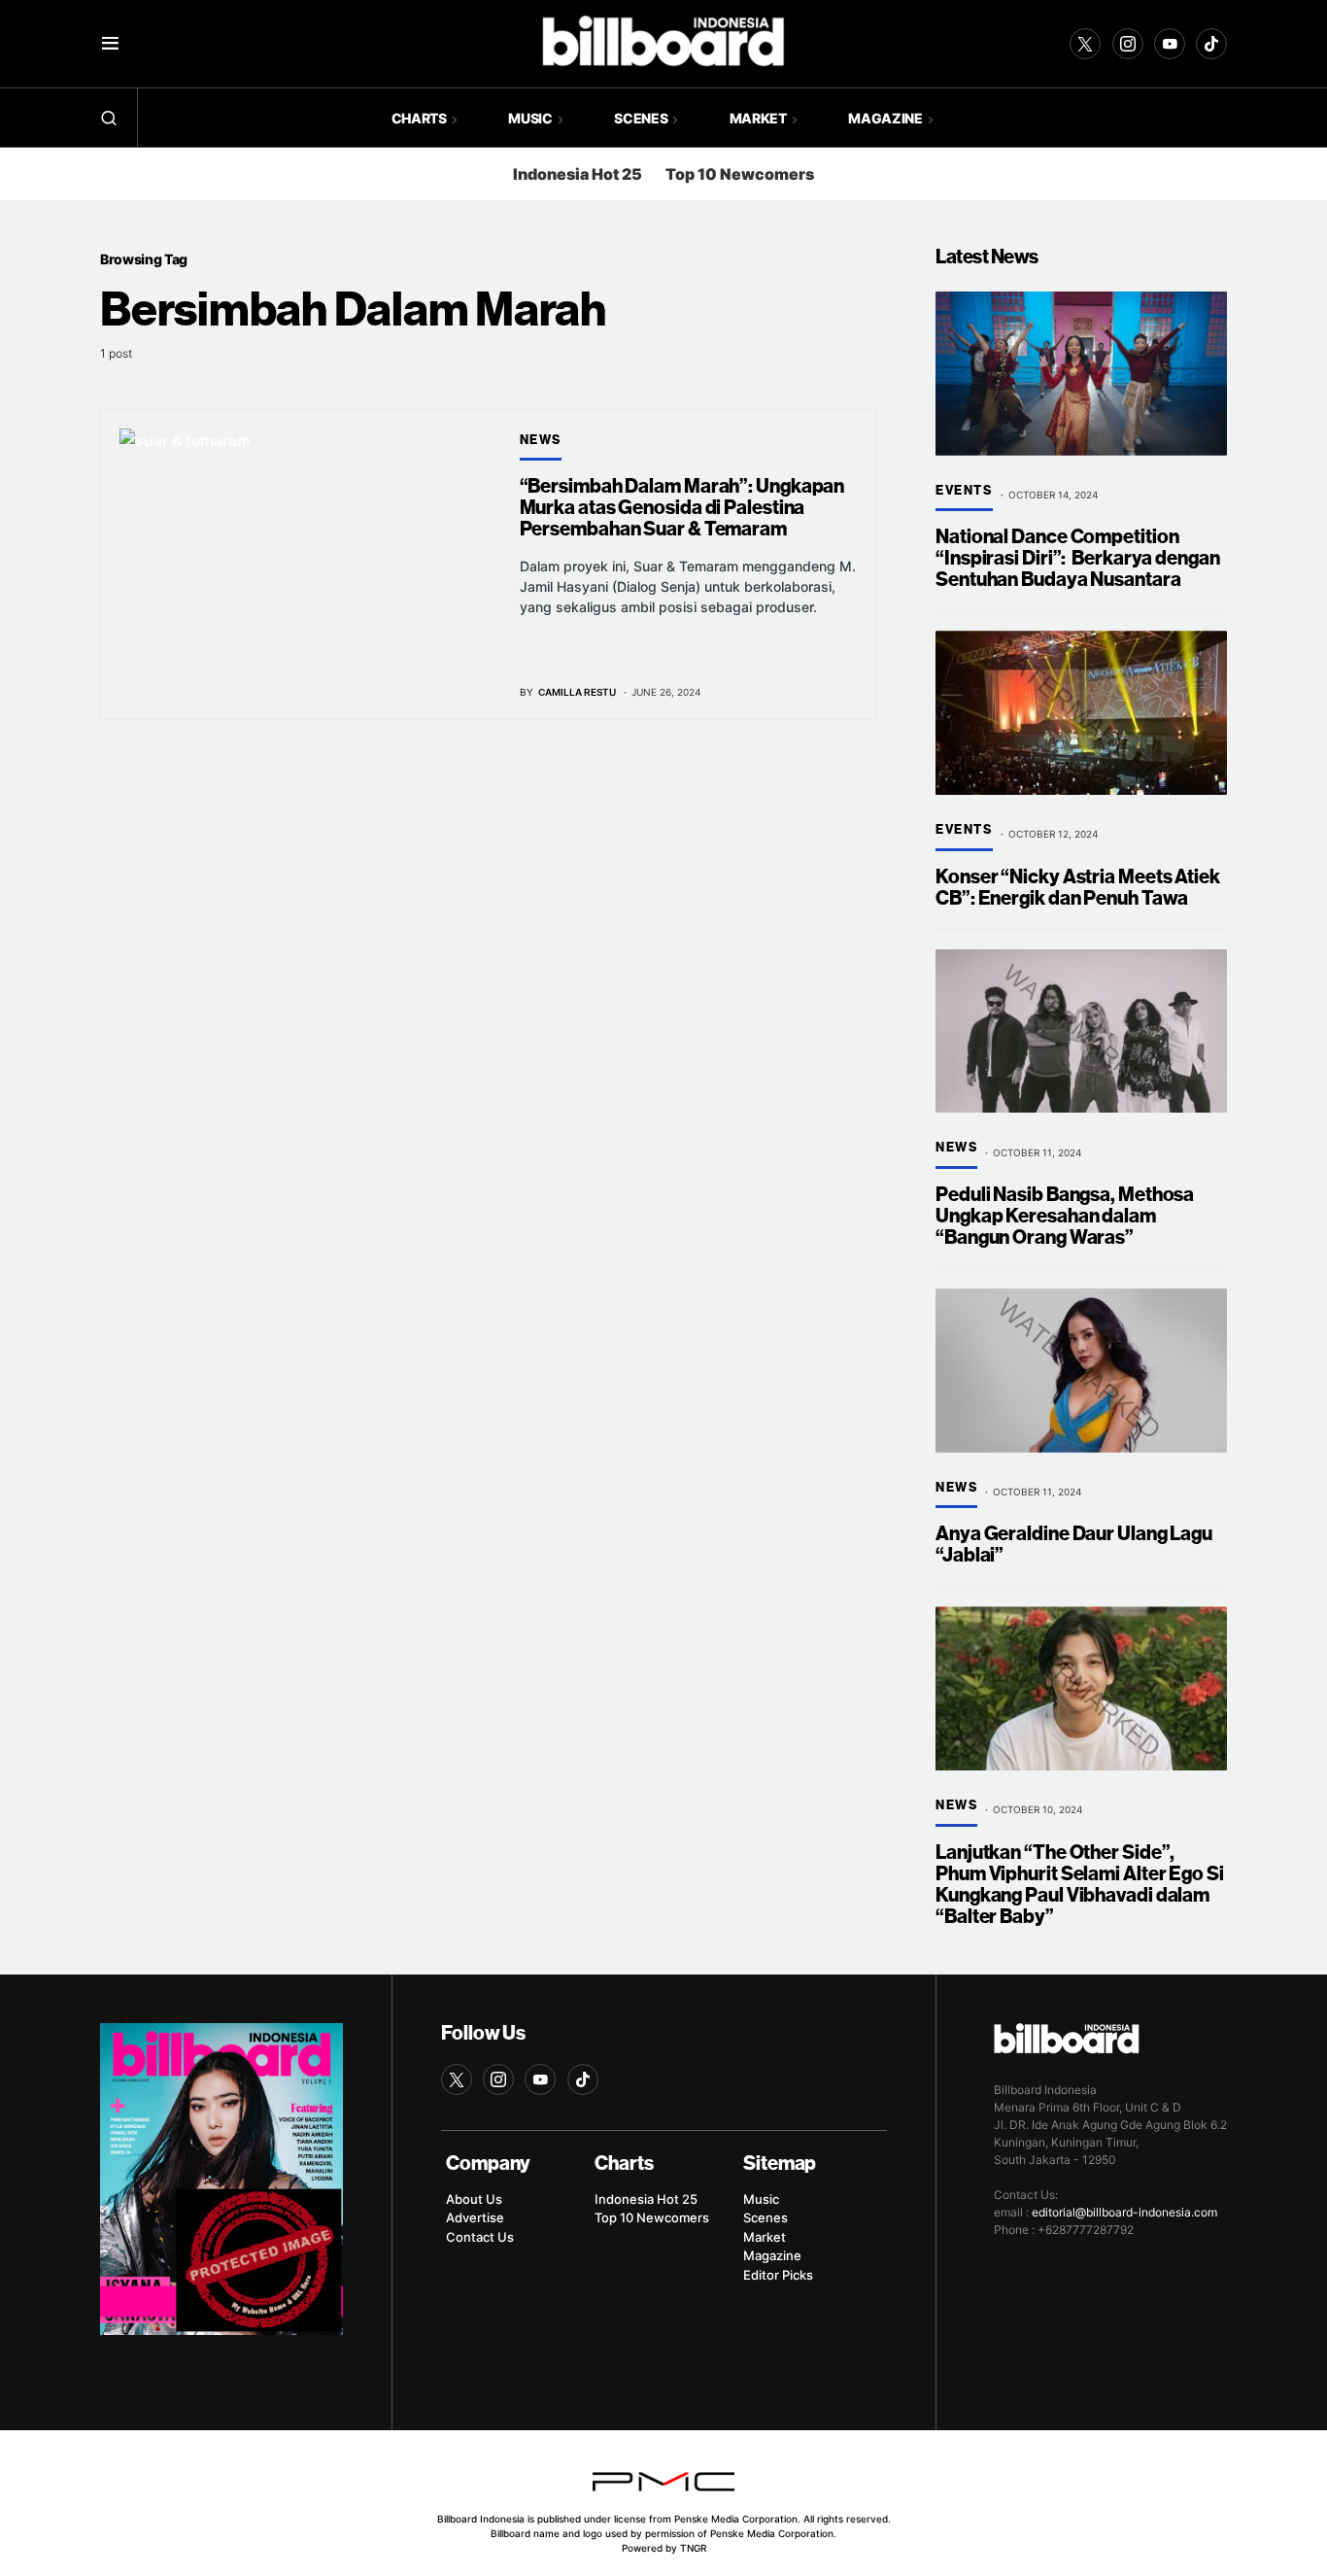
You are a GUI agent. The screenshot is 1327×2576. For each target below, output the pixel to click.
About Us (474, 2199)
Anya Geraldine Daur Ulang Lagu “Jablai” (1074, 1545)
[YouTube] (1170, 44)
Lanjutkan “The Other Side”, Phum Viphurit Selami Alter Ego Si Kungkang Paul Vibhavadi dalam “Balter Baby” (1080, 1885)
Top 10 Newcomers (740, 174)
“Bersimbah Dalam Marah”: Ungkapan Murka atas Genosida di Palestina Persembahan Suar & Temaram (682, 508)
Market (765, 2237)
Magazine (772, 2255)
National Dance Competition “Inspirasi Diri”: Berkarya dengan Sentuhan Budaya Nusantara (1078, 558)
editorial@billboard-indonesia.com (1124, 2212)
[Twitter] (1085, 44)
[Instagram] (1128, 44)
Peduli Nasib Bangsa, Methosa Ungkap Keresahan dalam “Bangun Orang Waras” (1065, 1216)
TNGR (693, 2548)
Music (761, 2199)
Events (964, 491)
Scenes (766, 2217)
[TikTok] (1211, 44)
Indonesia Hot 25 (578, 174)
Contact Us (480, 2237)
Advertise (475, 2217)
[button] (110, 44)
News (541, 440)
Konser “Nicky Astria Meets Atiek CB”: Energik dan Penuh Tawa (1078, 888)
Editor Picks (778, 2275)
